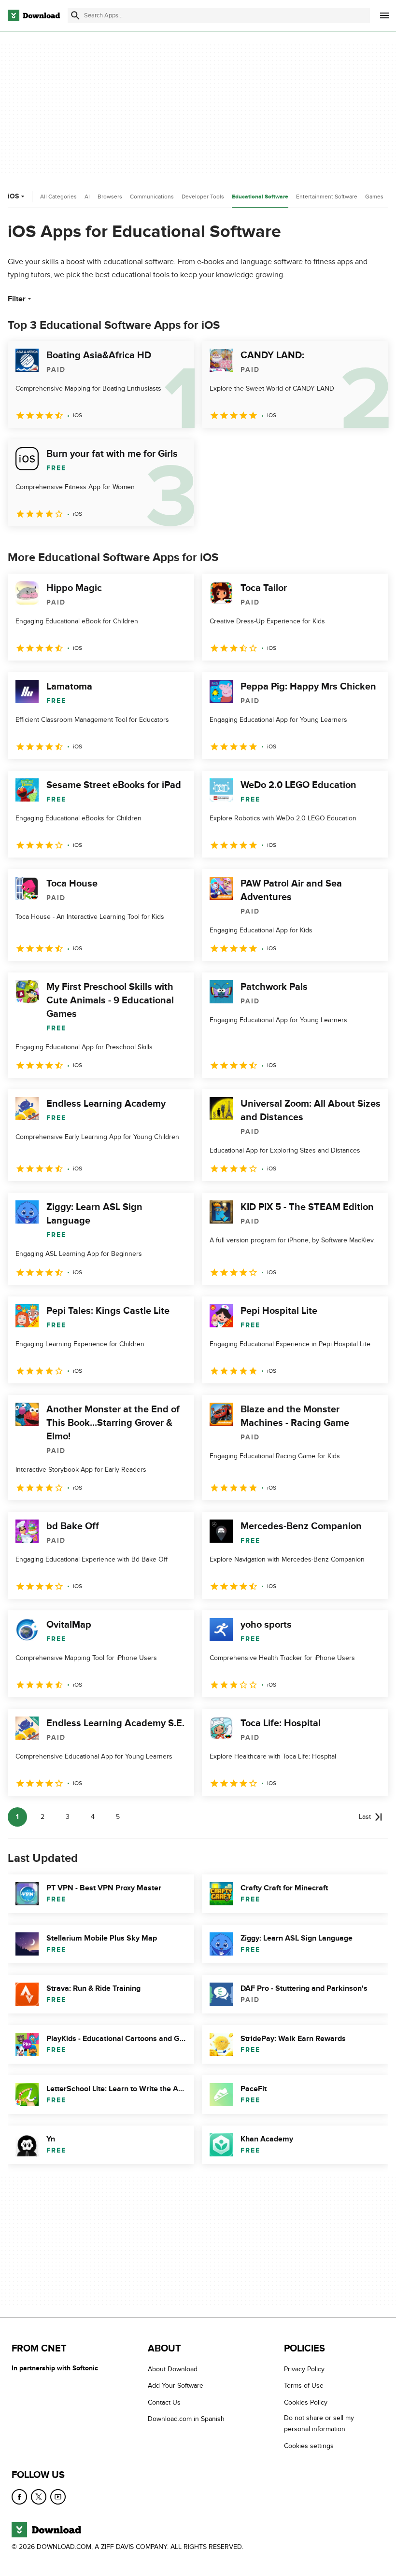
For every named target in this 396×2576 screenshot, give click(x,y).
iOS (13, 196)
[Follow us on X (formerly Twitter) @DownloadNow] (39, 2497)
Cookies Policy (306, 2402)
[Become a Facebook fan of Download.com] (19, 2497)
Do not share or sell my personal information (319, 2423)
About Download (173, 2369)
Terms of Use (304, 2386)
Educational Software (260, 197)
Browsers (110, 197)
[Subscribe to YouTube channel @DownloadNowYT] (58, 2497)
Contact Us (164, 2402)
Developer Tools (203, 197)
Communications (152, 197)
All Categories (58, 197)
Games (374, 197)
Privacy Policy (304, 2369)
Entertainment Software (327, 197)
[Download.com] (34, 15)
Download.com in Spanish (186, 2419)
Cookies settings (309, 2446)
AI (87, 197)
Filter (17, 299)
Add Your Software (176, 2386)
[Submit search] (75, 15)
